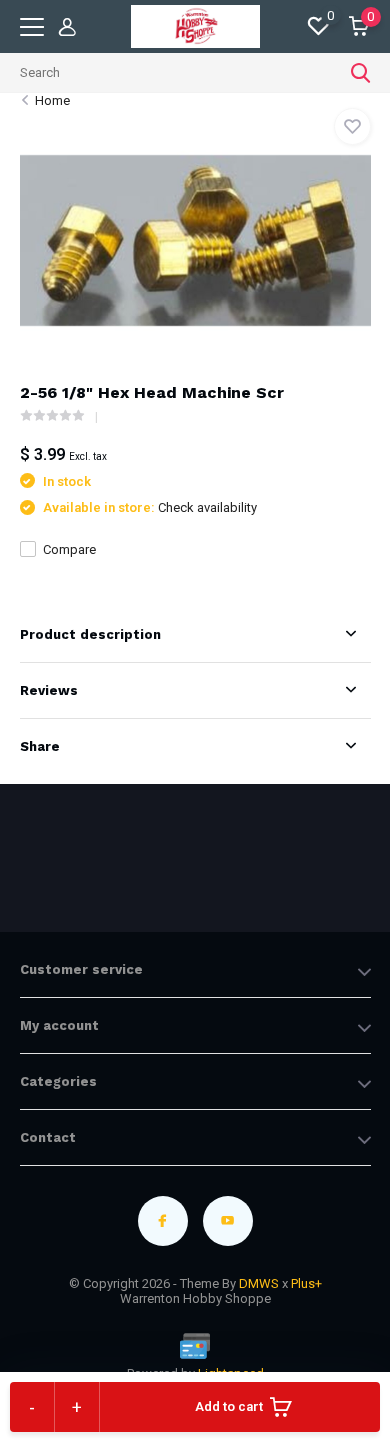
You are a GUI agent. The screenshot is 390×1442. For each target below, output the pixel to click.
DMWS (259, 1283)
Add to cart (229, 1406)
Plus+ (306, 1283)
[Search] (361, 73)
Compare (69, 549)
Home (52, 100)
